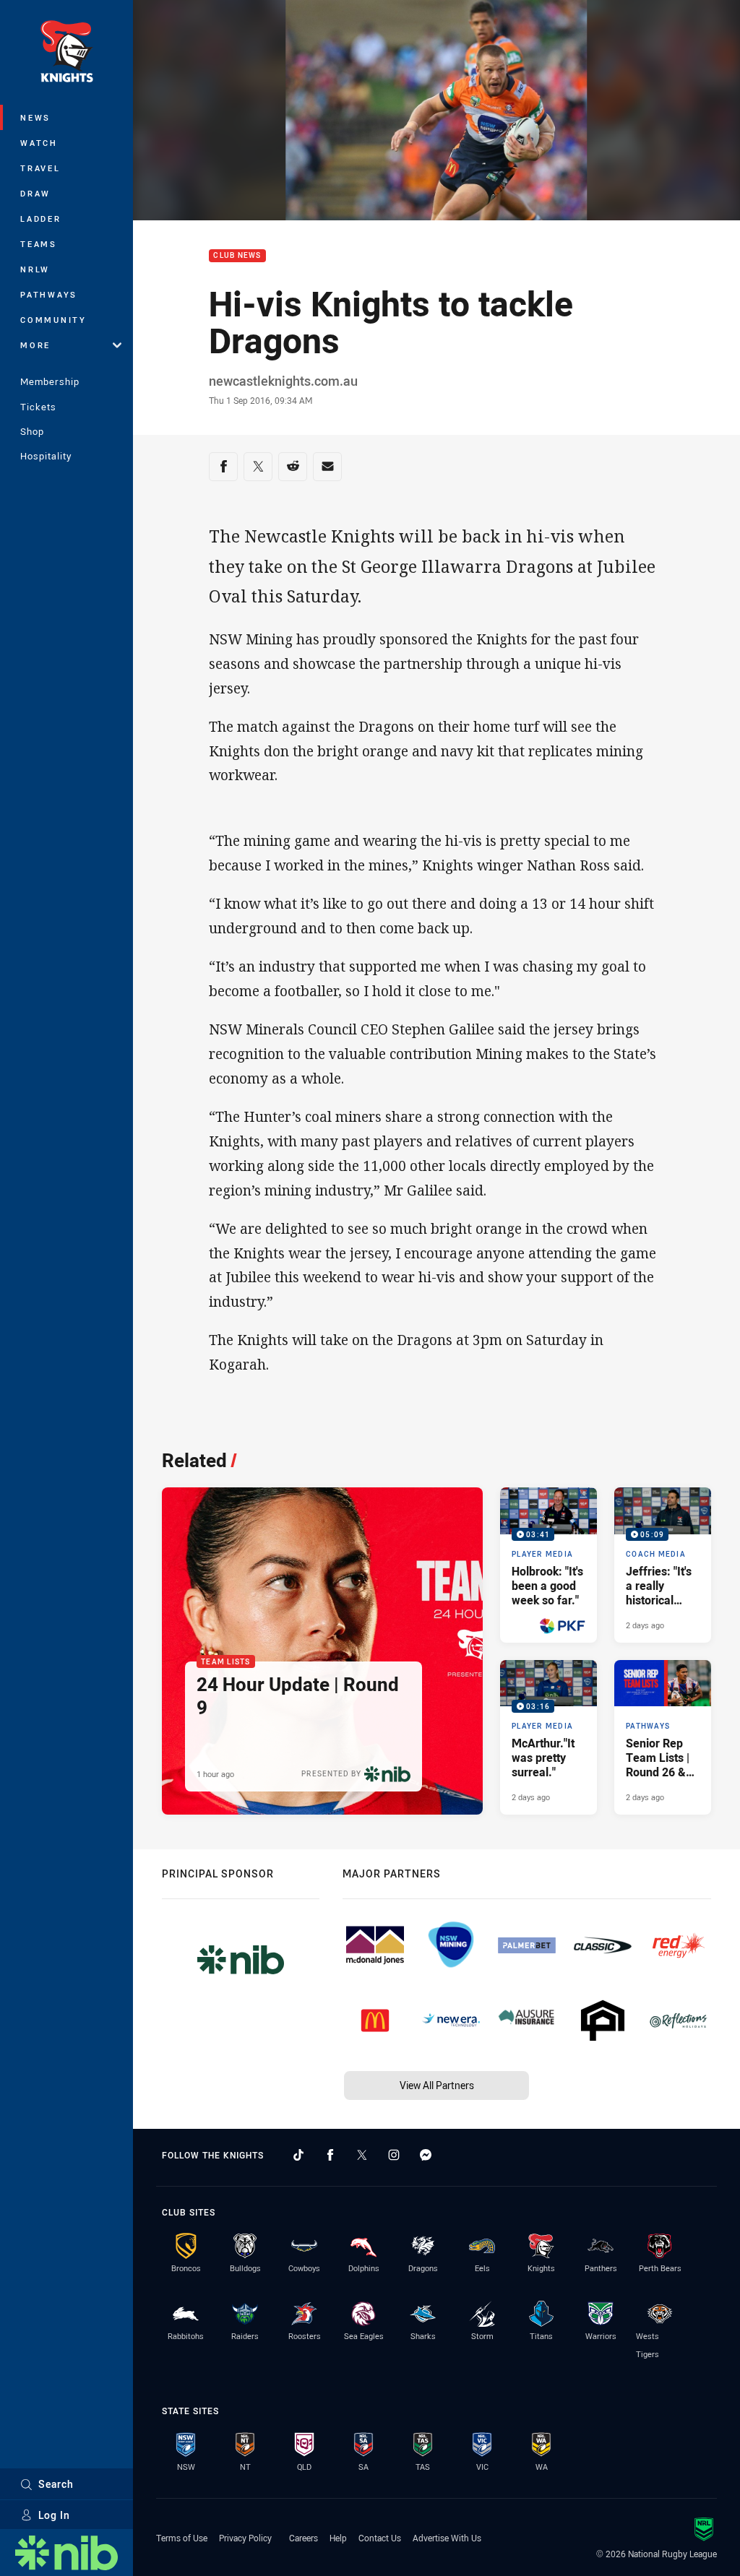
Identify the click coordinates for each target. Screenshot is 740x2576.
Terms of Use (182, 2538)
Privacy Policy (245, 2538)
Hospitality (46, 456)
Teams (39, 244)
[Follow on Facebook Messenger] (426, 2155)
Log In (54, 2515)
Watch (39, 143)
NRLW (35, 269)
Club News (237, 256)
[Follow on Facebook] (330, 2155)
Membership (50, 381)
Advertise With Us (447, 2538)
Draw (35, 193)
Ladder (41, 219)
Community (53, 320)
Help (338, 2538)
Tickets (38, 407)
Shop (32, 431)
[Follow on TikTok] (298, 2155)
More (35, 345)
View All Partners (437, 2085)
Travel (40, 168)
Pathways (49, 294)
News (35, 117)
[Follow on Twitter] (362, 2155)
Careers (304, 2538)
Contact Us (380, 2538)
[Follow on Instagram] (394, 2155)
